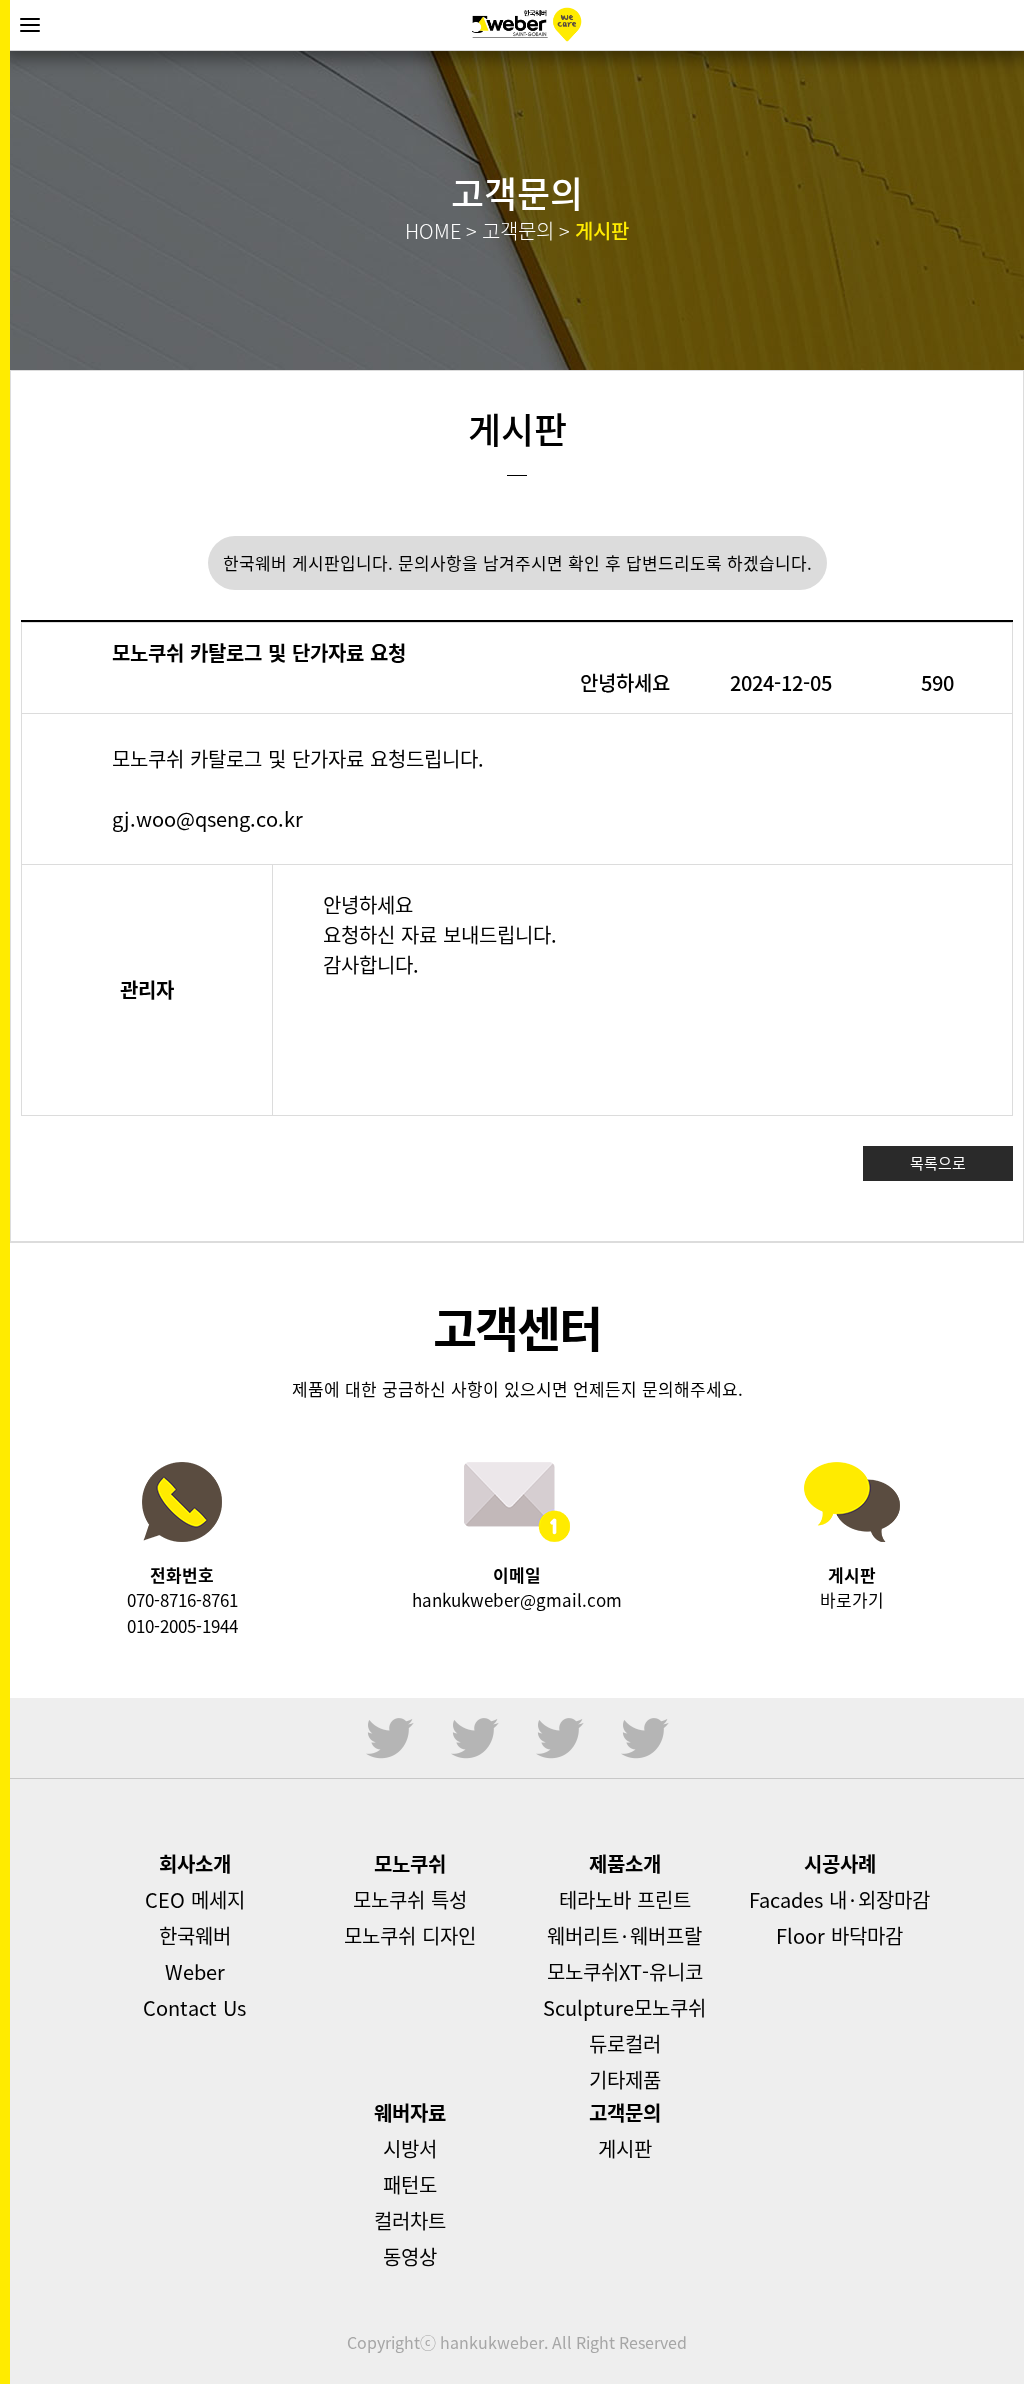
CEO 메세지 (195, 1899)
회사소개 (195, 1863)
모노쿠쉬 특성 (410, 1899)
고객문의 (625, 2112)
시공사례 (840, 1863)
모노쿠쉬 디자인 (410, 1935)
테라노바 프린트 (625, 1899)
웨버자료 (410, 2112)
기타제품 (625, 2079)
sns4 (645, 1738)
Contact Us (194, 2007)
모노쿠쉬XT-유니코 (625, 1971)
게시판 (625, 2148)
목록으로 (938, 1163)
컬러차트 (410, 2220)
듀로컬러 (625, 2043)
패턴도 (410, 2184)
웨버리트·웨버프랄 (624, 1935)
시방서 (410, 2148)
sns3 (560, 1738)
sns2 (475, 1738)
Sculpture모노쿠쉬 (624, 2007)
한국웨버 (527, 25)
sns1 (390, 1738)
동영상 (410, 2256)
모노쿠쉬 (410, 1863)
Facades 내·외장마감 (839, 1899)
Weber (195, 1971)
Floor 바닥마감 (839, 1935)
